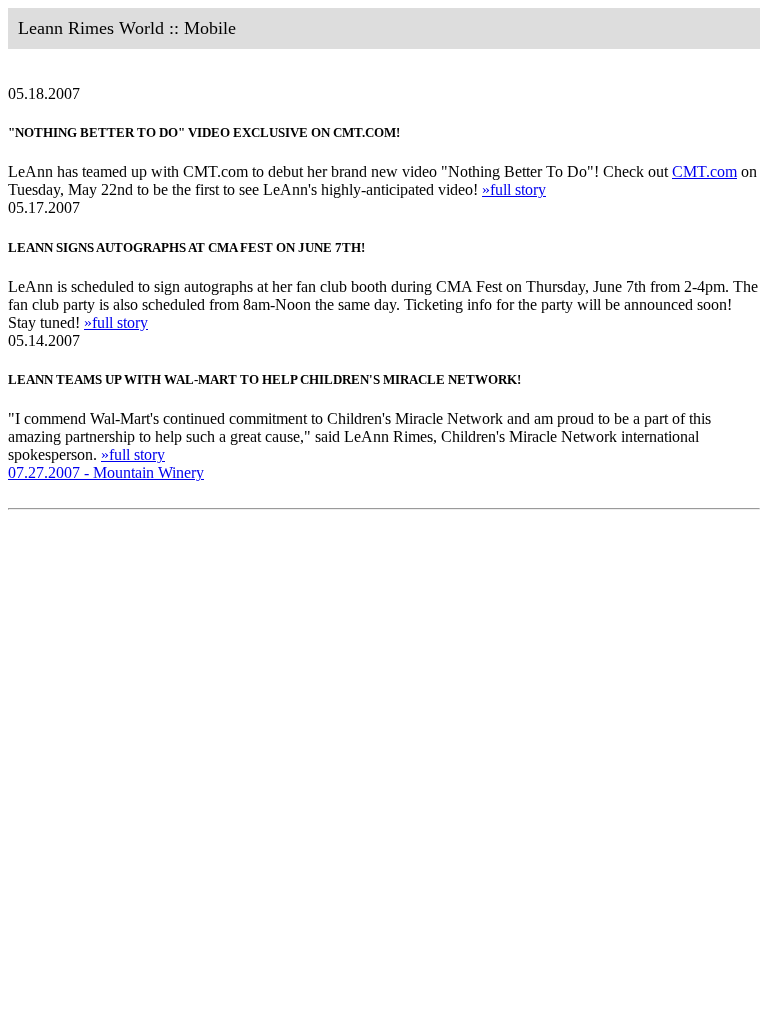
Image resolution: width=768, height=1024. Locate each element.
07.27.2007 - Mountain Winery (106, 472)
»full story (514, 189)
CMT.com (704, 171)
